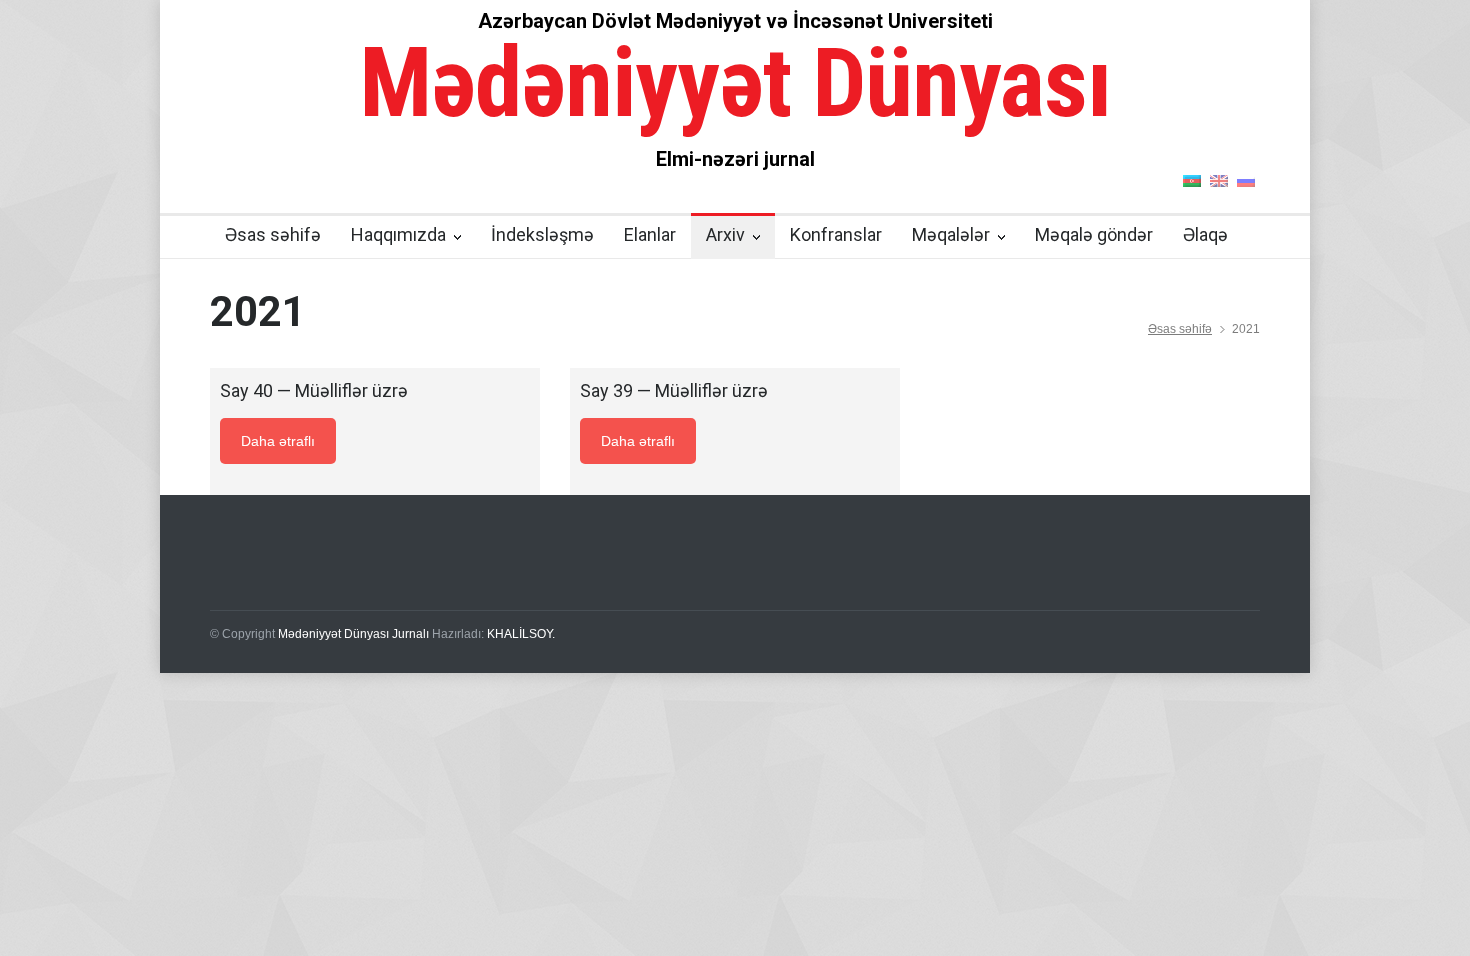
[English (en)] (1219, 180)
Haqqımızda (398, 234)
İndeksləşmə (542, 234)
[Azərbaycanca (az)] (1192, 180)
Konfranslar (836, 234)
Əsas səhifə (273, 234)
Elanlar (650, 234)
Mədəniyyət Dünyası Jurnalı (353, 634)
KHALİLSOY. (521, 634)
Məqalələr (951, 234)
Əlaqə (1205, 234)
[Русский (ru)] (1246, 180)
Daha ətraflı (278, 441)
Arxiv (725, 234)
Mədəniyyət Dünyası (735, 83)
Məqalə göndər (1094, 234)
